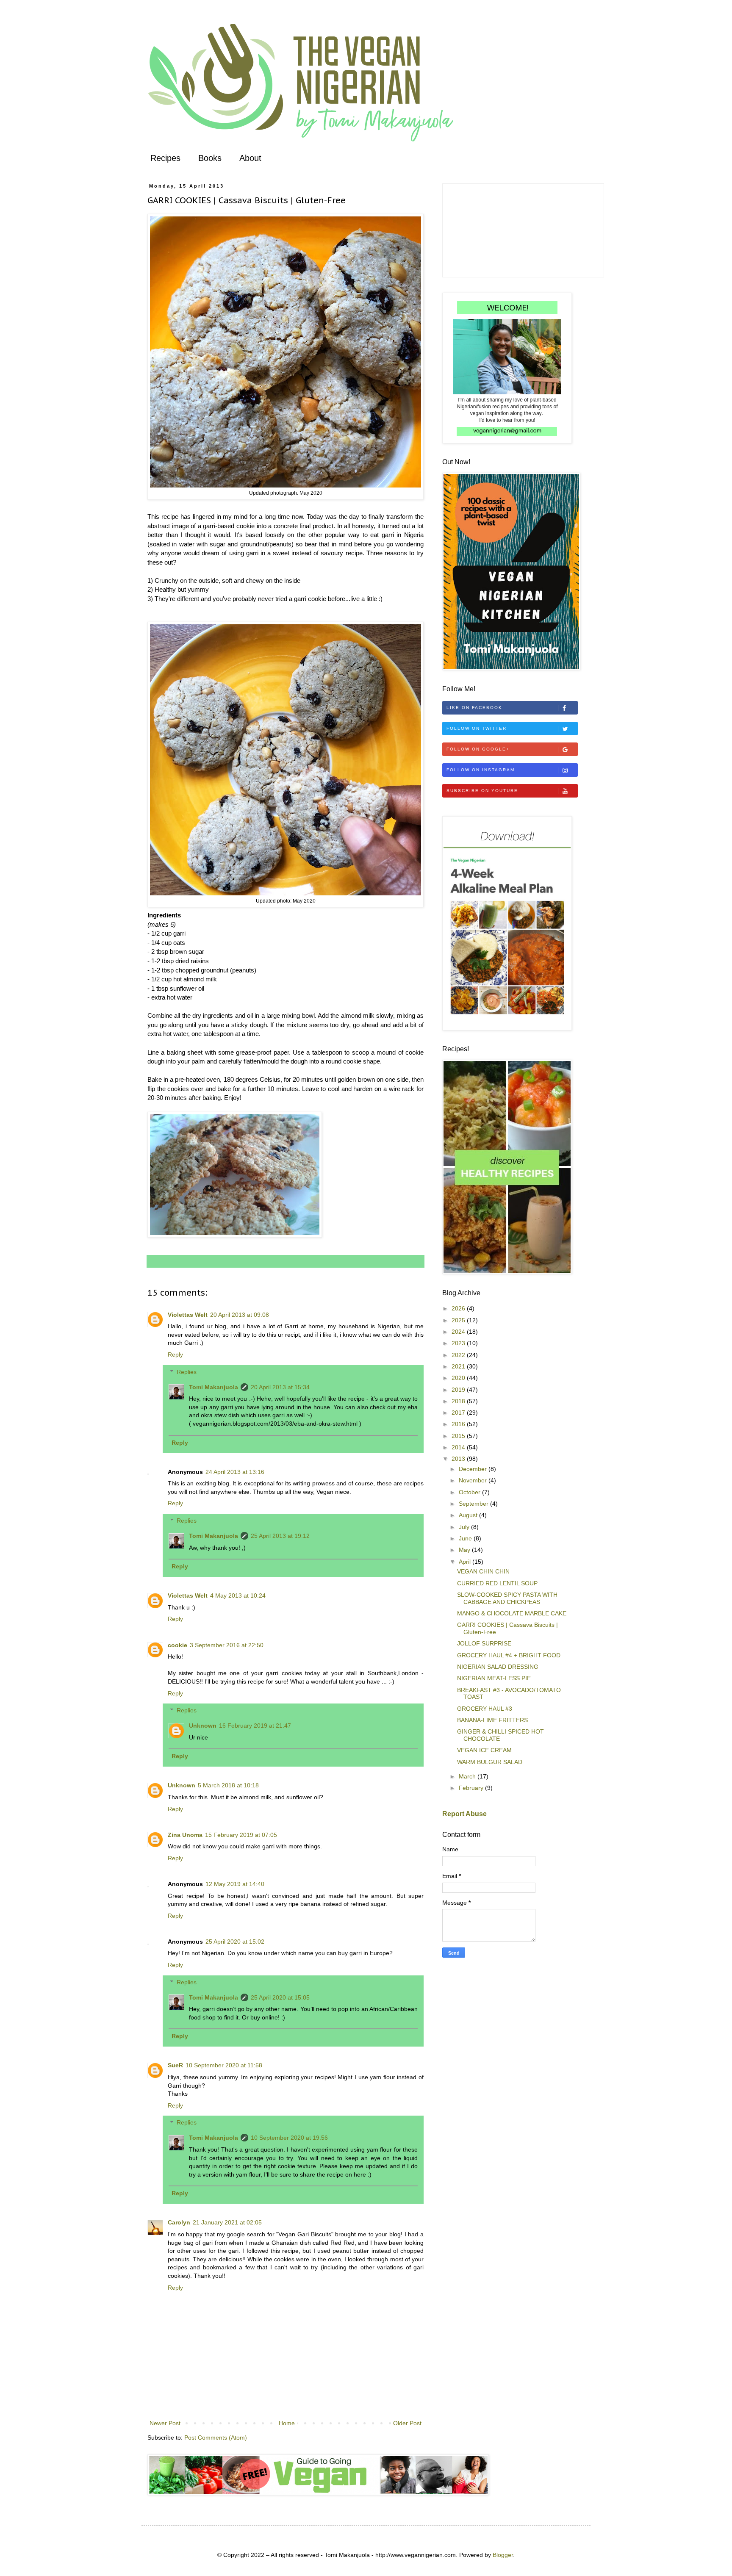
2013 (459, 1459)
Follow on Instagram (481, 770)
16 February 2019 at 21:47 (255, 1726)
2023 (459, 1343)
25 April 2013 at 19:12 (280, 1536)
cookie (177, 1645)
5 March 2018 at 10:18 (228, 1785)
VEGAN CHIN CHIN (483, 1571)
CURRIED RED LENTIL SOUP (497, 1583)
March (468, 1776)
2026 (459, 1308)
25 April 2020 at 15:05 (280, 1997)
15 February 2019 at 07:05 (241, 1835)
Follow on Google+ (478, 749)
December (474, 1469)
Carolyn (179, 2222)
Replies (187, 1372)
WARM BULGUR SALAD (490, 1762)
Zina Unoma (185, 1835)
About (250, 158)
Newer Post (165, 2423)
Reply (175, 1354)
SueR (175, 2065)
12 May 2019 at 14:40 (235, 1884)
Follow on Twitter (477, 728)
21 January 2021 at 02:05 (227, 2222)
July (465, 1527)
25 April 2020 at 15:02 (235, 1942)
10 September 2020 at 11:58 (224, 2065)
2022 (459, 1355)
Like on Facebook (474, 708)
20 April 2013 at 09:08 (240, 1315)
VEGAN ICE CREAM (484, 1750)
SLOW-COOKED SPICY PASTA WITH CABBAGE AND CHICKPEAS (507, 1598)
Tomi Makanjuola (213, 1387)
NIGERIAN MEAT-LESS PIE (494, 1678)
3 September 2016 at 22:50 (227, 1645)
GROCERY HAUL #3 (485, 1709)
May (465, 1550)
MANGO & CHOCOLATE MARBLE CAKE (512, 1613)
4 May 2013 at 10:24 (238, 1595)
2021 (459, 1366)
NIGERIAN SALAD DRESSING (498, 1667)
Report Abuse (464, 1814)
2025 (459, 1320)
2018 (459, 1401)
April (466, 1562)
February (472, 1788)
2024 (459, 1332)
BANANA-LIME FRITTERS (492, 1720)
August (469, 1515)
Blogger (503, 2555)
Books (210, 158)
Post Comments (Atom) (216, 2438)
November (474, 1480)
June (466, 1538)
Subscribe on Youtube (482, 791)
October (470, 1492)
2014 (459, 1447)
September (474, 1504)
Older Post (407, 2423)
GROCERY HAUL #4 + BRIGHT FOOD (509, 1655)
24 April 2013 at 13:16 (235, 1472)
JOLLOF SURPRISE (484, 1643)
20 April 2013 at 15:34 (280, 1387)
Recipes (165, 158)
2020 (459, 1378)
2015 (459, 1436)
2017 (459, 1413)
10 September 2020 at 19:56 (289, 2138)
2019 (459, 1390)
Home (287, 2423)
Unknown (203, 1726)
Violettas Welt (188, 1315)
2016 (459, 1424)
